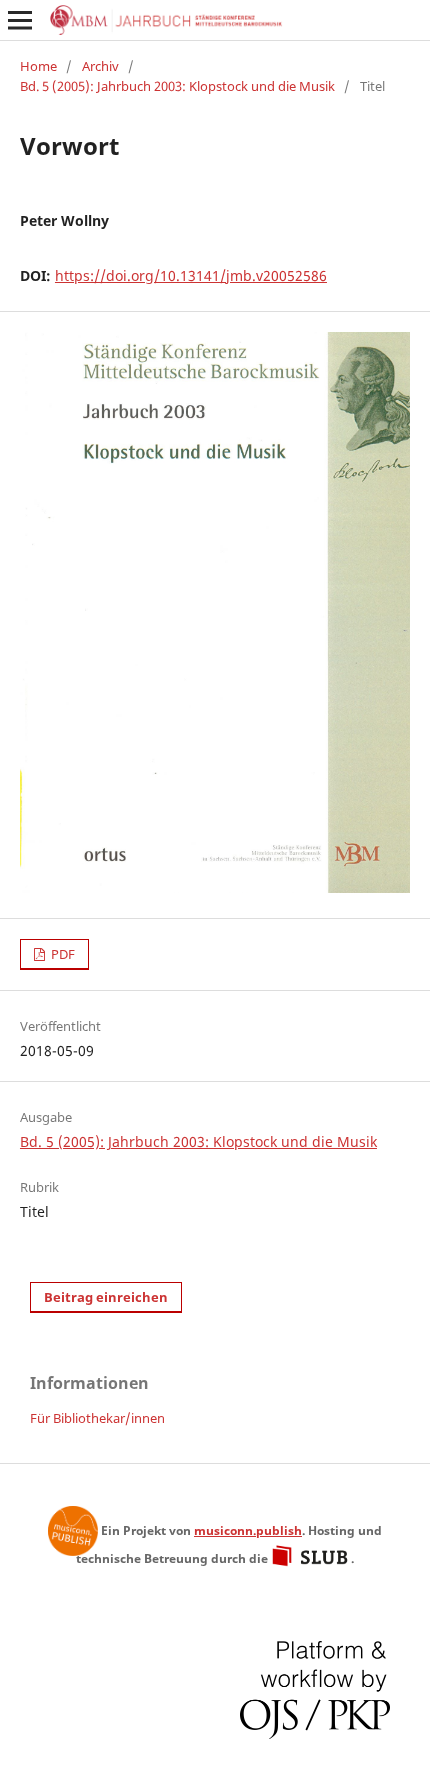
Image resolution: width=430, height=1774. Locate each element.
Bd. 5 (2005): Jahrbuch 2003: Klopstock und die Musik (177, 86)
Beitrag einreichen (106, 1297)
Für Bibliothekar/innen (97, 1418)
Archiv (100, 66)
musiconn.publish (73, 1531)
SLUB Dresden (311, 1556)
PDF (61, 954)
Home (38, 66)
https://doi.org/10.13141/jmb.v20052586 (191, 275)
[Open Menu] (20, 20)
